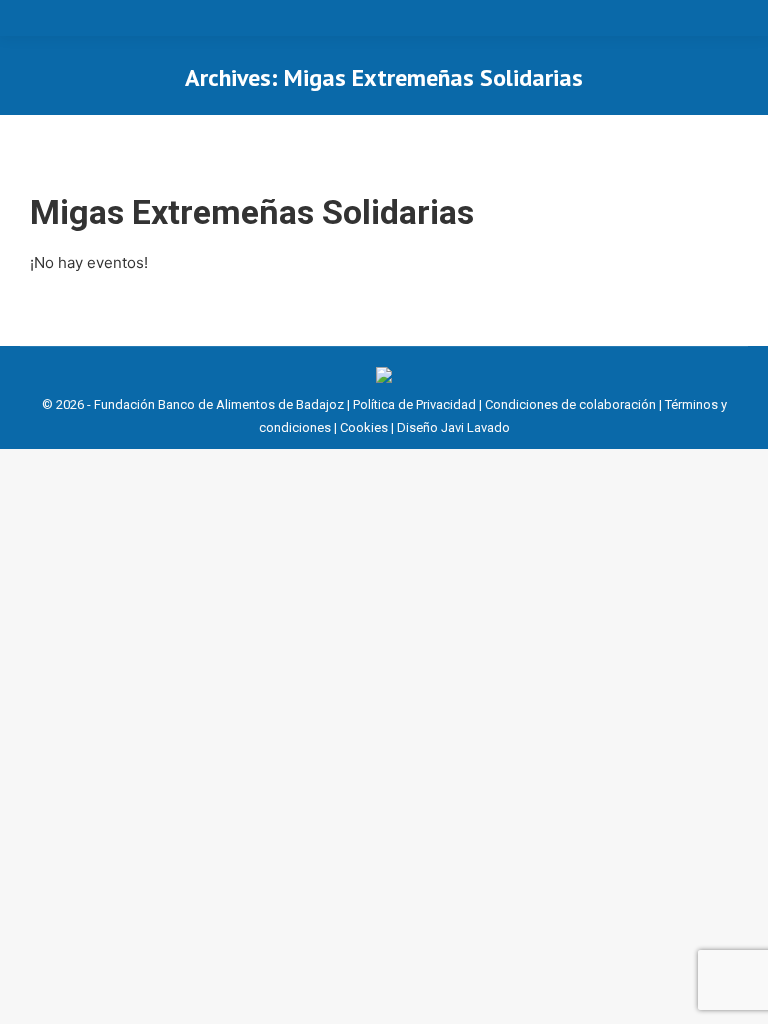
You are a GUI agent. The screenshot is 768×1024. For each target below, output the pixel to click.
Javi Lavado (475, 427)
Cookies (364, 427)
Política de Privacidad (414, 404)
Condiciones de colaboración (570, 404)
